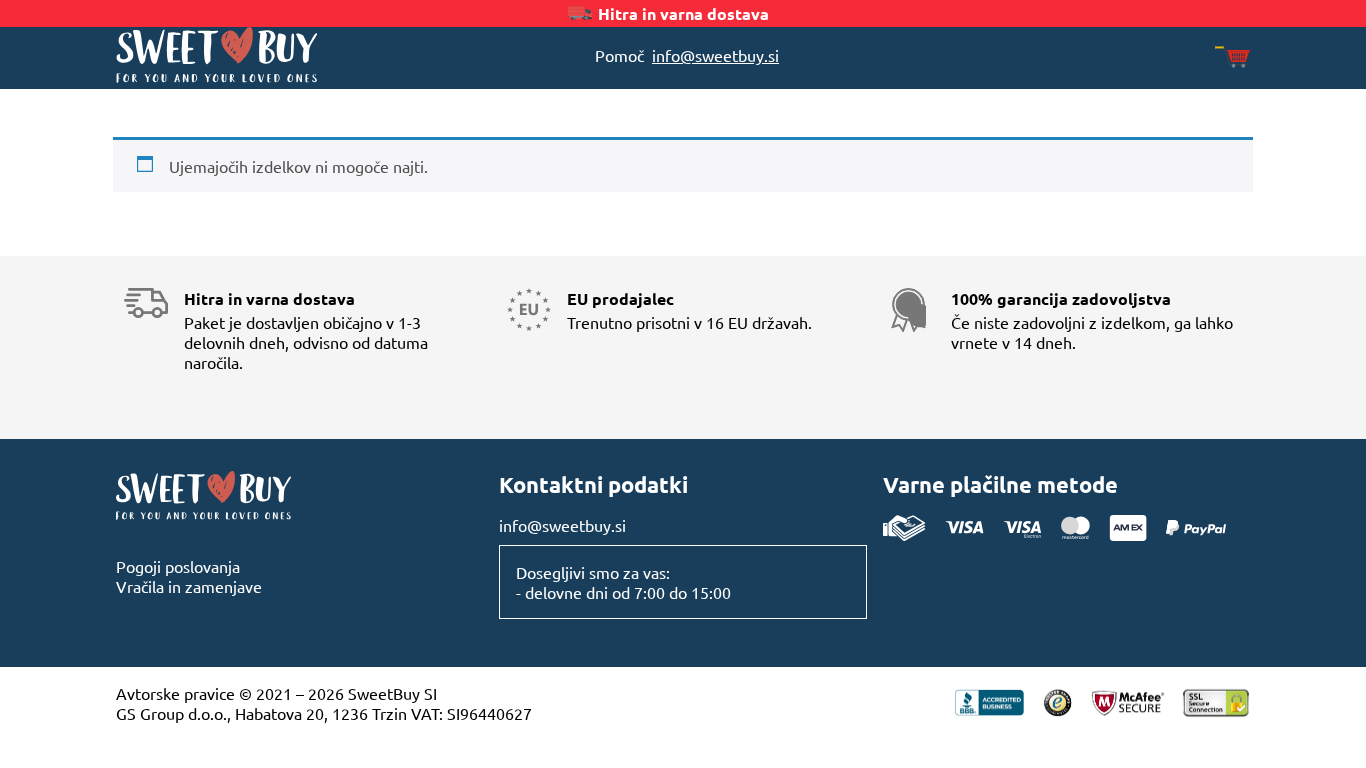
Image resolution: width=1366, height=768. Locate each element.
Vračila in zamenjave (189, 586)
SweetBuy (258, 55)
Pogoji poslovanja (178, 566)
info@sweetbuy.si (715, 55)
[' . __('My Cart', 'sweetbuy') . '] (1232, 58)
